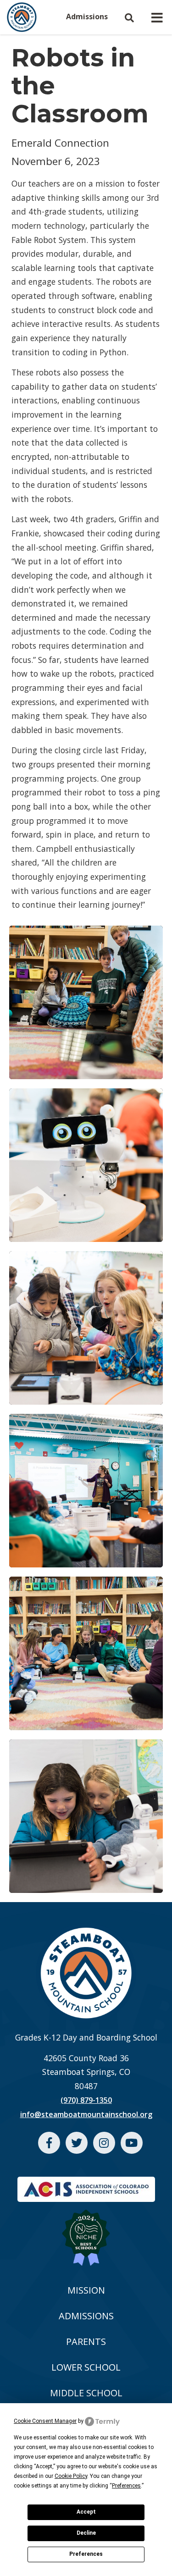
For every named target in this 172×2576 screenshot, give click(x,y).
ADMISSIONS (86, 2316)
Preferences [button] (126, 2486)
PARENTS (86, 2342)
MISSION (86, 2290)
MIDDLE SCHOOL (86, 2393)
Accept (86, 2512)
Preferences (86, 2554)
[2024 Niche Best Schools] (86, 2232)
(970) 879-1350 (86, 2100)
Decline (86, 2533)
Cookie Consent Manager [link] (45, 2421)
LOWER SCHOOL (86, 2367)
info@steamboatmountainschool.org (86, 2114)
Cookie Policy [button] (71, 2476)
